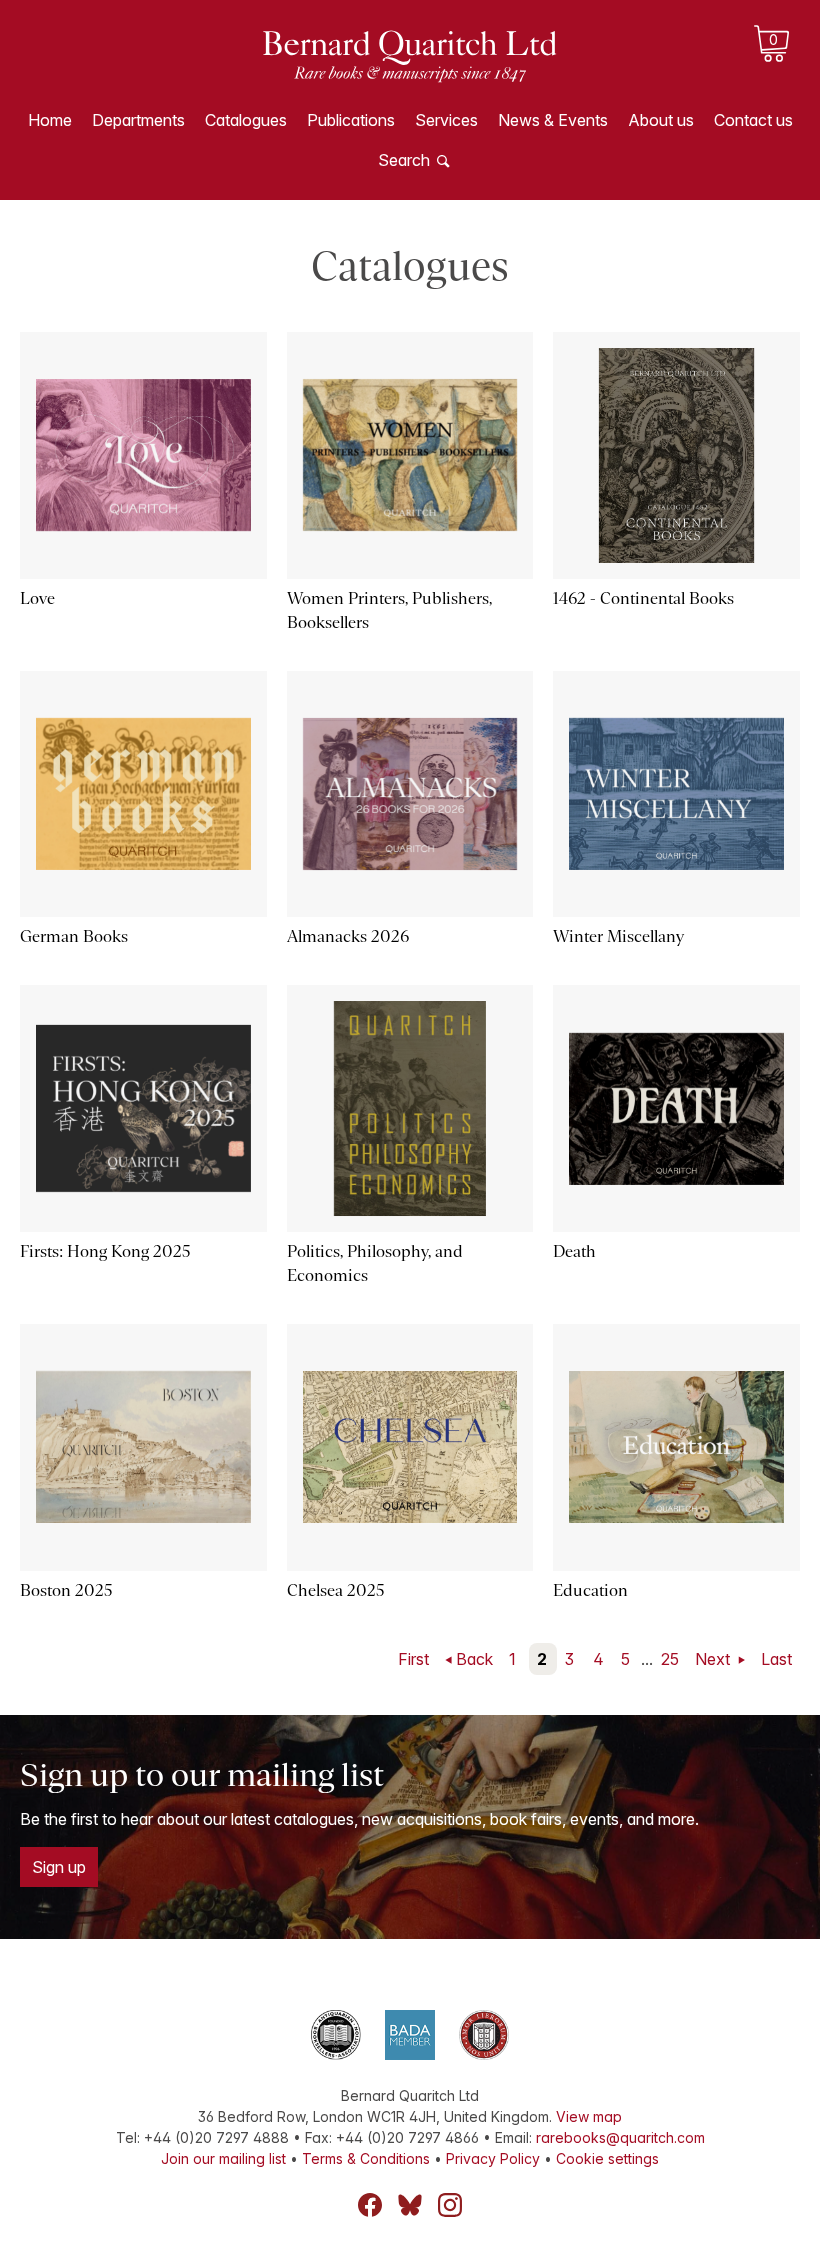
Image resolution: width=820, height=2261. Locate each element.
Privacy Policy (493, 2158)
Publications (351, 120)
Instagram (450, 2205)
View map (589, 2116)
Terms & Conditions (366, 2158)
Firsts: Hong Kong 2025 (105, 1251)
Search (404, 160)
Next (714, 1659)
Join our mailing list (223, 2158)
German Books (74, 936)
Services (446, 120)
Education (590, 1590)
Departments (138, 120)
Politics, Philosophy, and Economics (375, 1263)
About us (661, 120)
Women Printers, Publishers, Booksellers (389, 610)
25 (670, 1659)
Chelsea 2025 (336, 1590)
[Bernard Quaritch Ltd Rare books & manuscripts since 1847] (410, 70)
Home (50, 120)
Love (37, 598)
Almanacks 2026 (348, 936)
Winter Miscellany (618, 936)
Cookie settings (607, 2158)
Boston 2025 (66, 1590)
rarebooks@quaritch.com (620, 2137)
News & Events (553, 120)
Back (474, 1659)
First (413, 1659)
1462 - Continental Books (643, 598)
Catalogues (246, 120)
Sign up (59, 1867)
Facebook (370, 2205)
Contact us (753, 120)
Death (574, 1251)
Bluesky (410, 2205)
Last (776, 1659)
